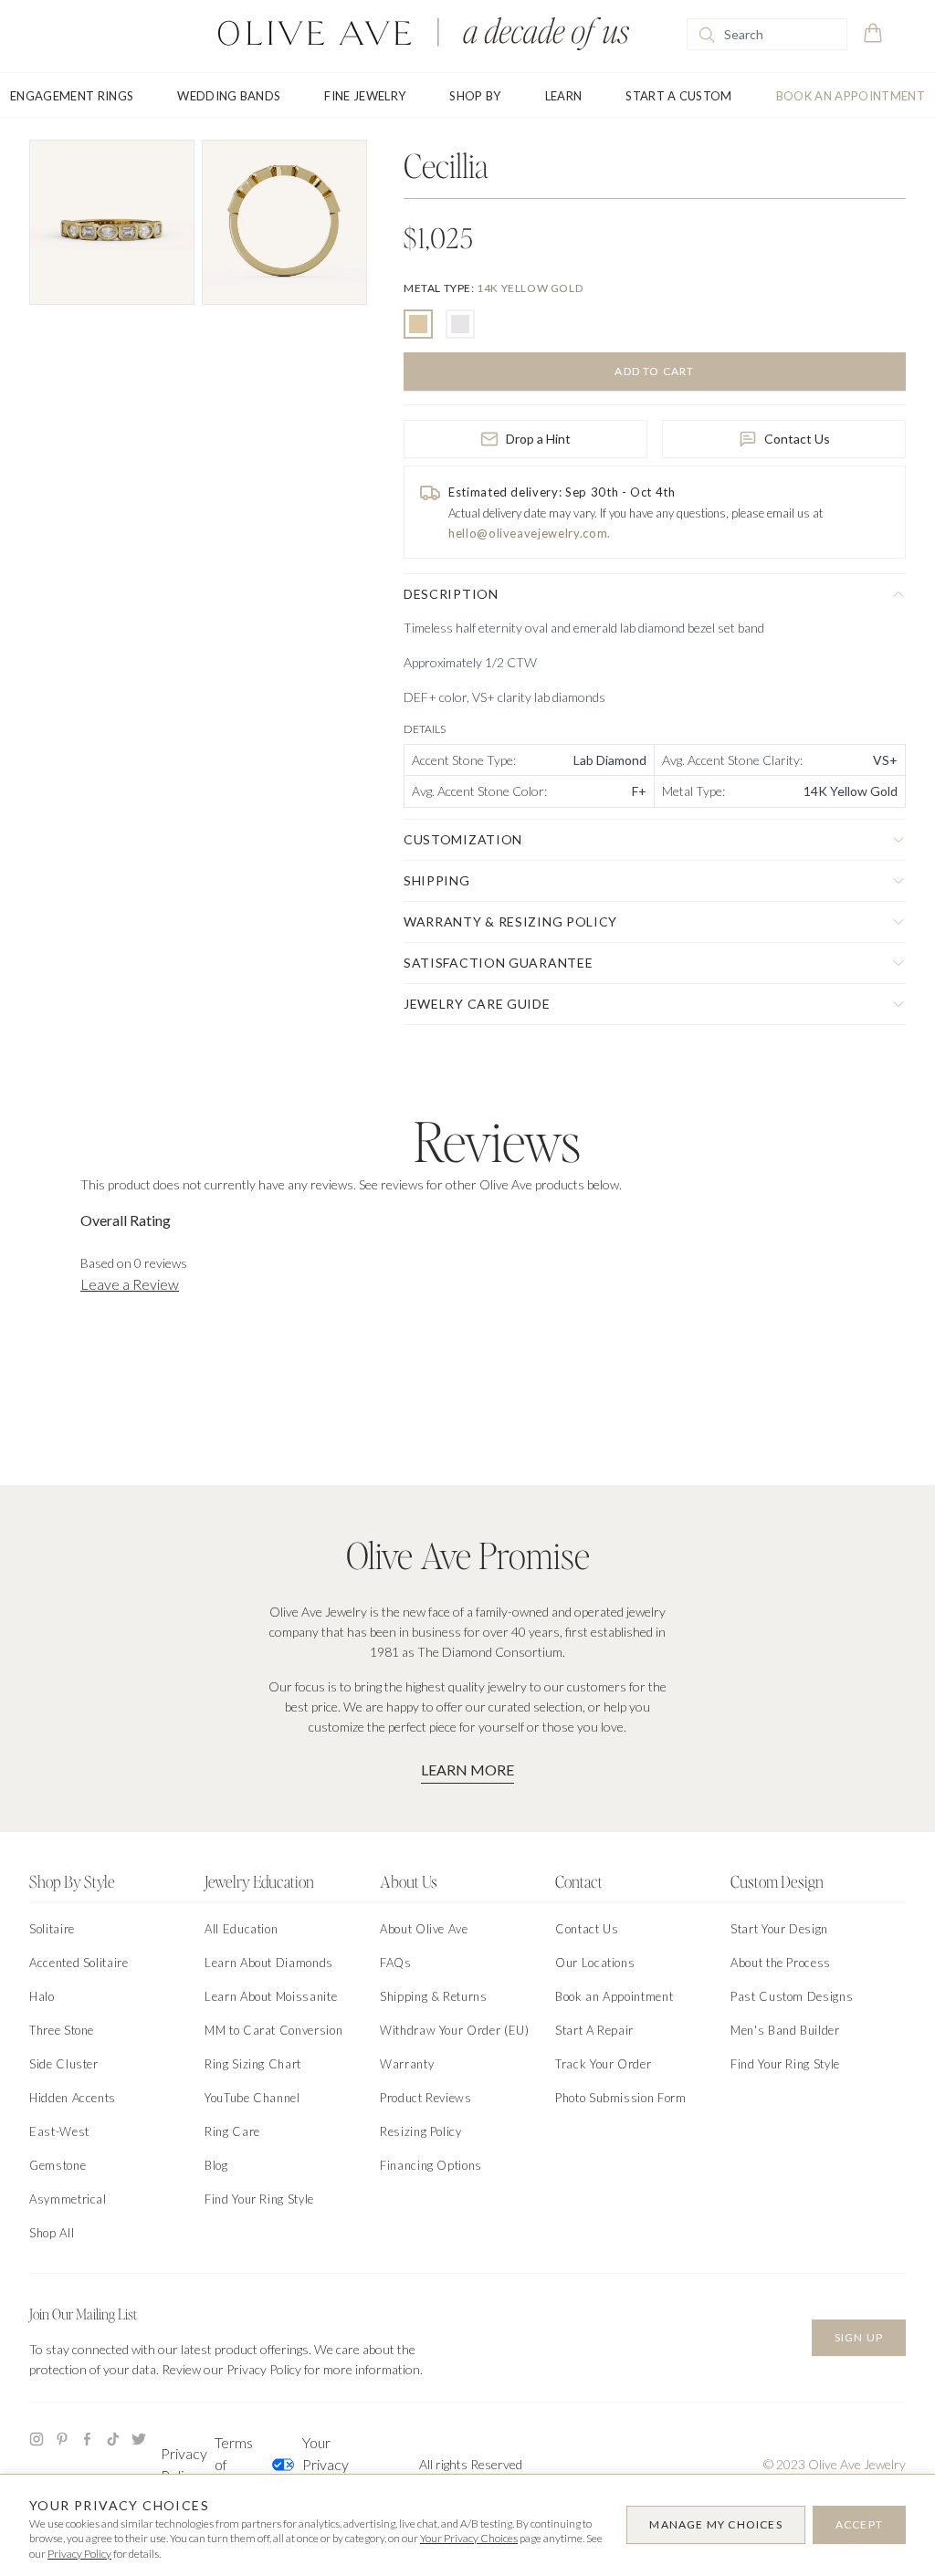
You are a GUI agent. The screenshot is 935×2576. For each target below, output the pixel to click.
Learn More (467, 1770)
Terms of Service (238, 2464)
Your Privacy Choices (314, 2464)
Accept (859, 2524)
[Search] (707, 35)
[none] (493, 288)
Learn (564, 96)
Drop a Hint (538, 439)
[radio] (418, 324)
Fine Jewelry (365, 96)
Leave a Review (130, 1284)
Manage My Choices (715, 2524)
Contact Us (797, 439)
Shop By (475, 96)
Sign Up (859, 2337)
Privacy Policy (184, 2464)
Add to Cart (654, 371)
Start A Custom (679, 96)
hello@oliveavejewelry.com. (530, 533)
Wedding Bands (229, 96)
